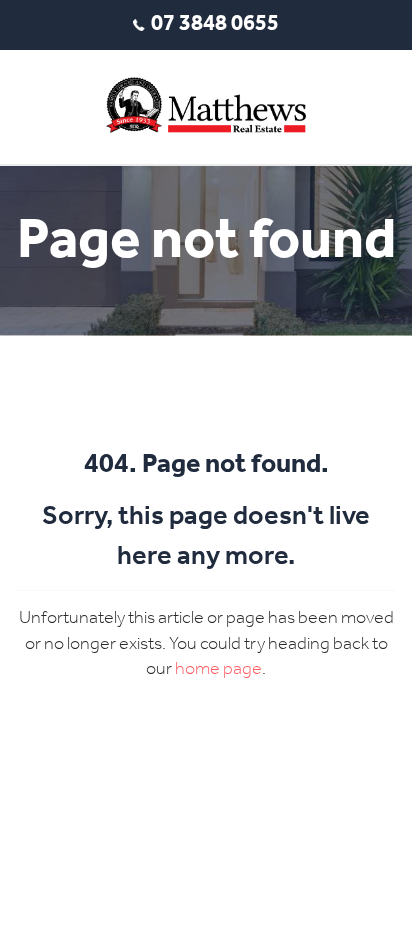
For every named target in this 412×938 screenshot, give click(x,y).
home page (218, 669)
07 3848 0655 (215, 24)
